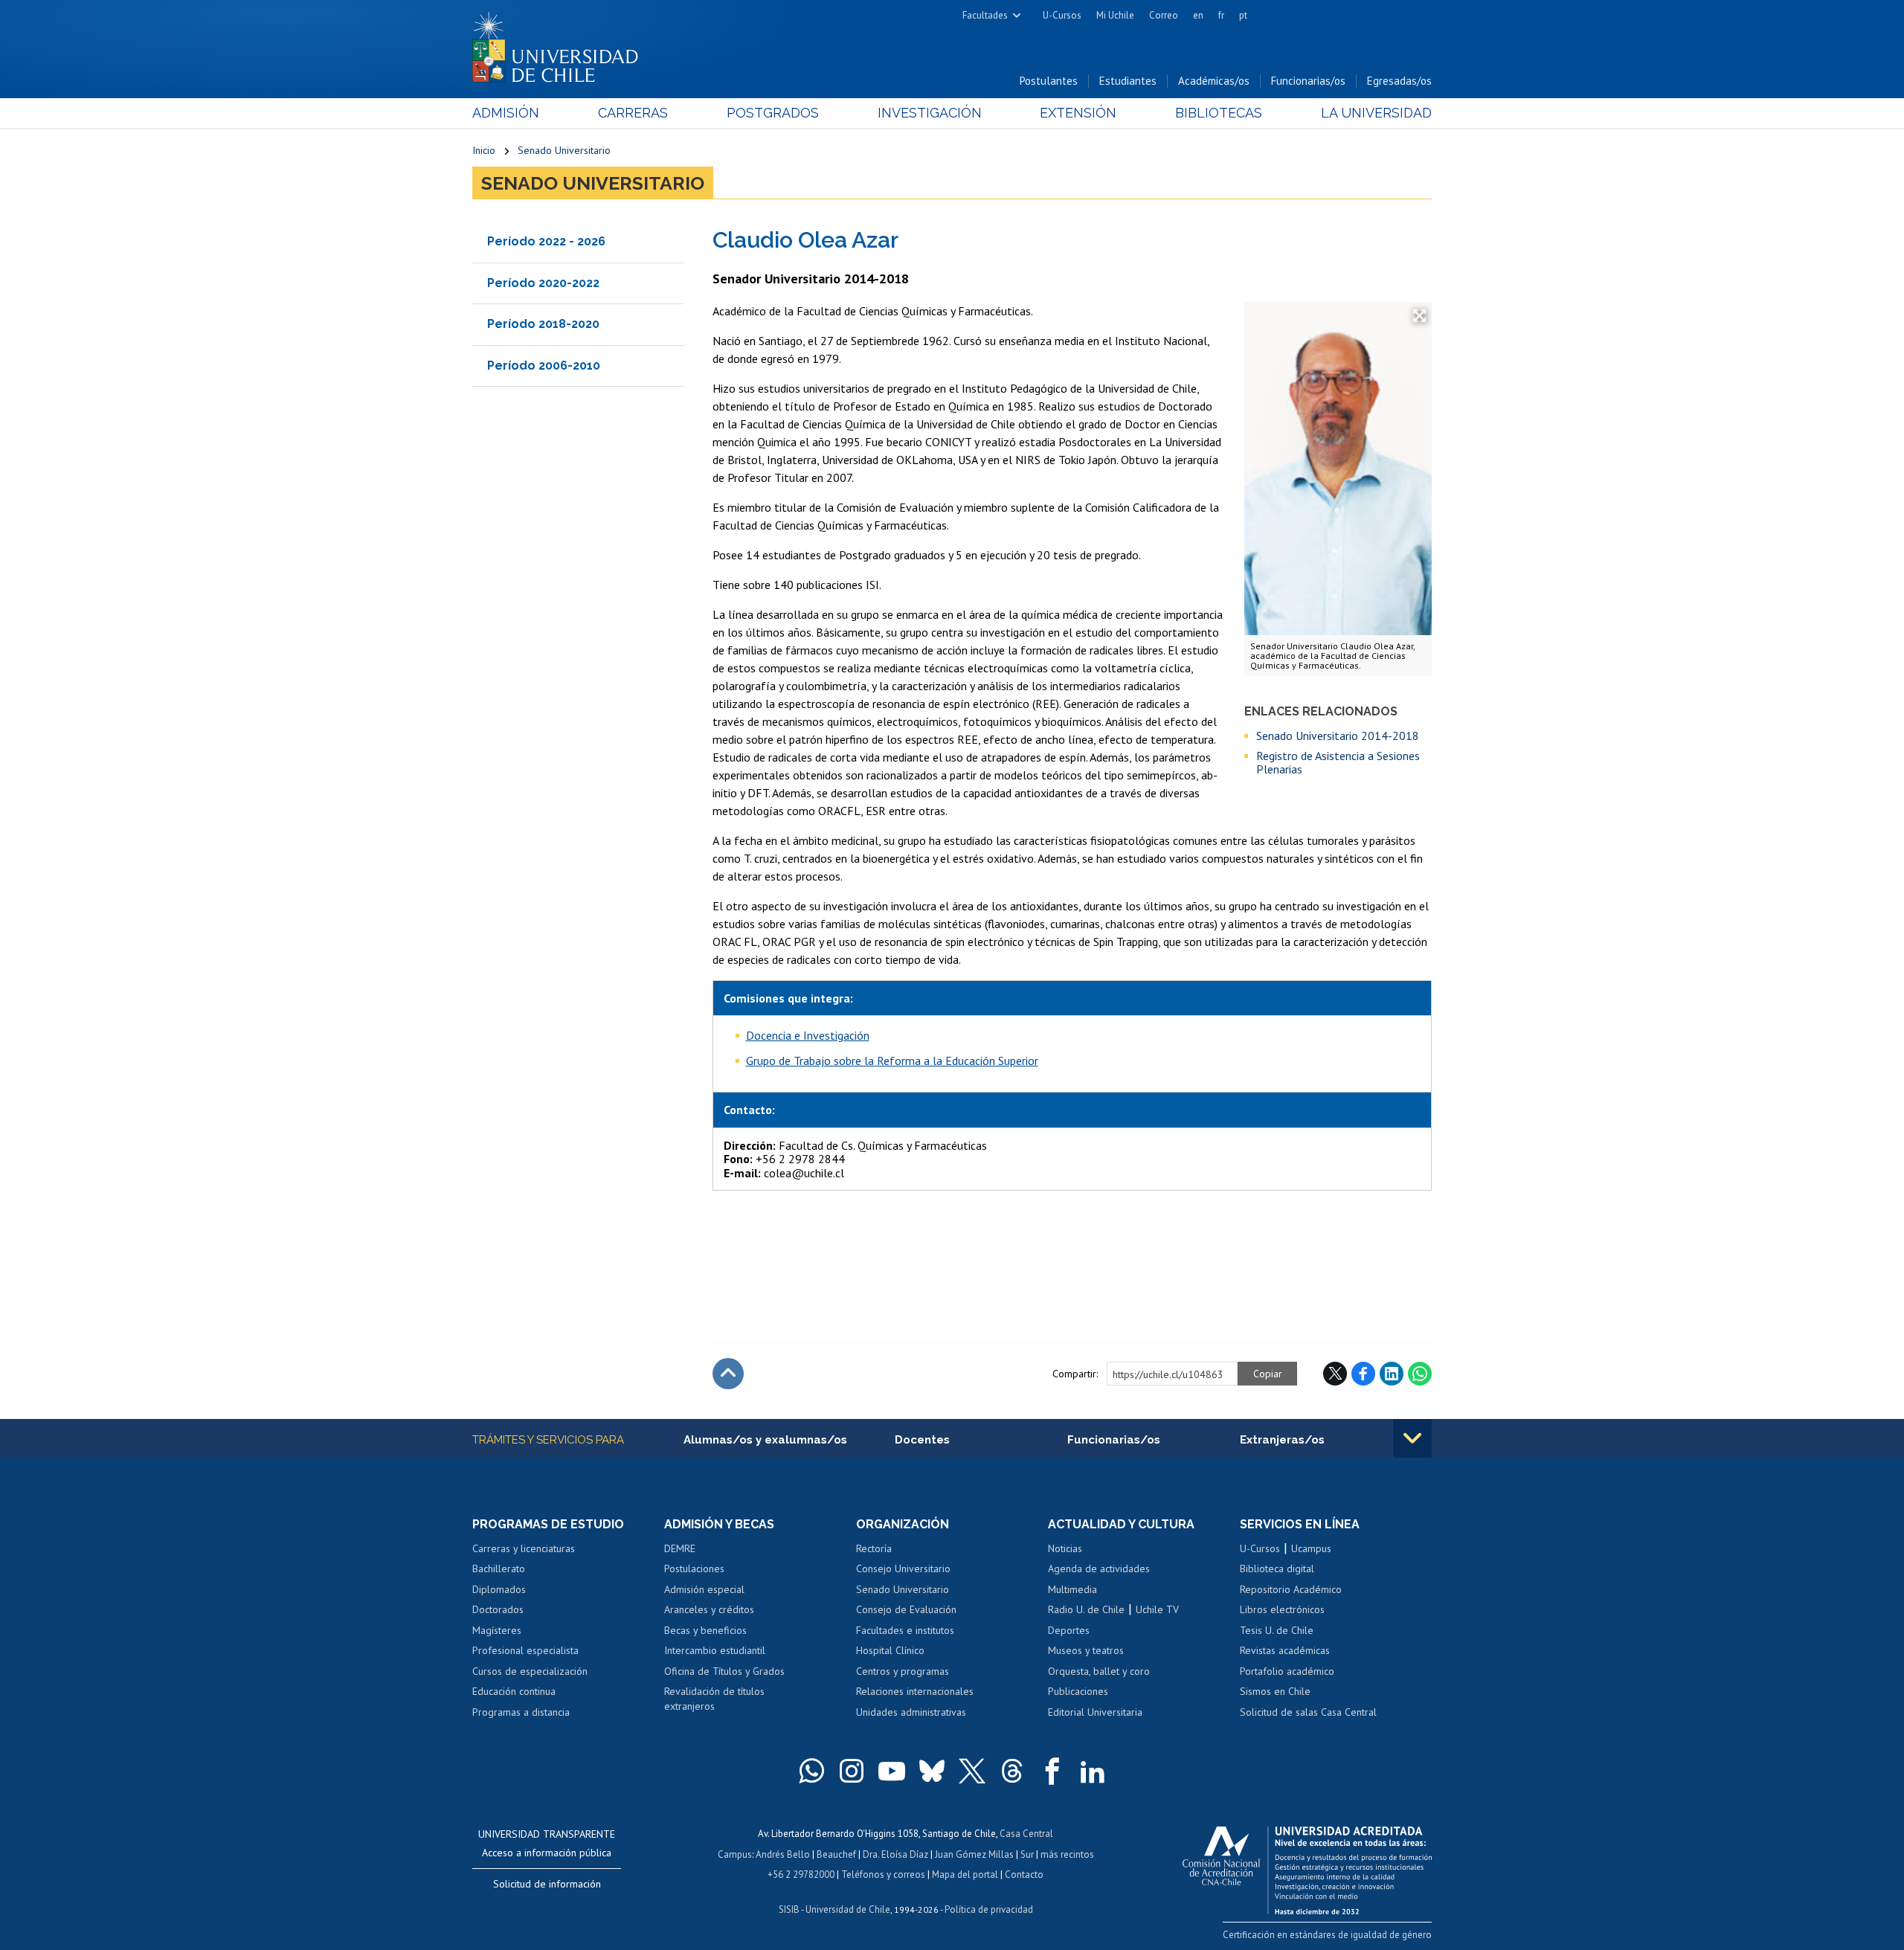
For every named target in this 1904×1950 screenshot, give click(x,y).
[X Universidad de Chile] (972, 1771)
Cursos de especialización (530, 1671)
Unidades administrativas (911, 1712)
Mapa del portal (965, 1875)
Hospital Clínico (890, 1650)
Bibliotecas (1219, 113)
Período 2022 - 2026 (546, 241)
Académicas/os (1214, 81)
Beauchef (836, 1854)
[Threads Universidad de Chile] (1012, 1771)
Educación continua (514, 1691)
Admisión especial (704, 1589)
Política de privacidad (989, 1909)
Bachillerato (499, 1568)
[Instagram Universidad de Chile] (852, 1771)
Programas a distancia (521, 1712)
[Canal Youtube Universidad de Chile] (892, 1771)
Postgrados (773, 113)
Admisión (506, 113)
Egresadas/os (1399, 81)
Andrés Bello (783, 1854)
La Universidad (1376, 113)
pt (1243, 15)
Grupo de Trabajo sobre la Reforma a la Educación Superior (892, 1061)
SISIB (789, 1909)
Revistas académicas (1285, 1650)
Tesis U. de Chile (1277, 1630)
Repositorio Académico (1291, 1589)
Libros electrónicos (1282, 1609)
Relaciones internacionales (915, 1691)
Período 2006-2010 (544, 366)
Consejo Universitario (903, 1568)
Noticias (1065, 1548)
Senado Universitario (564, 150)
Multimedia (1072, 1589)
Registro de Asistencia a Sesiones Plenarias (1338, 763)
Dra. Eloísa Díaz (895, 1854)
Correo (1164, 15)
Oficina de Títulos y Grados (724, 1671)
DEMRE (680, 1548)
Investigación (930, 113)
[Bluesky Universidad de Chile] (932, 1771)
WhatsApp (1420, 1374)
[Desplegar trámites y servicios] (1412, 1438)
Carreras (633, 113)
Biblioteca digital (1277, 1568)
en (1198, 15)
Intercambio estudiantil (715, 1650)
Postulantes (1049, 81)
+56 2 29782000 (801, 1875)
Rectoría (874, 1548)
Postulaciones (694, 1568)
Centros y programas (903, 1671)
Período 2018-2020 (543, 324)
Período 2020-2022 (543, 283)
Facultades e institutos (905, 1630)
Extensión (1078, 113)
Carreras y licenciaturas (524, 1548)
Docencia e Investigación (808, 1035)
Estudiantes (1128, 81)
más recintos (1067, 1854)
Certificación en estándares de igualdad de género (1327, 1935)
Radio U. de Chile (1086, 1609)
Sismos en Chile (1275, 1691)
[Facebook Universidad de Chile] (1052, 1771)
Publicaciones (1078, 1691)
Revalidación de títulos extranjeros (714, 1699)
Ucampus (1311, 1548)
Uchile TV (1157, 1609)
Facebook (1363, 1374)
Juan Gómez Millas (974, 1854)
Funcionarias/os (1308, 81)
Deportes (1069, 1630)
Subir (728, 1374)
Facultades (985, 15)
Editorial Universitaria (1095, 1712)
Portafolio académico (1287, 1671)
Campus (735, 1854)
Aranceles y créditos (709, 1609)
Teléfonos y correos (883, 1875)
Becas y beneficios (705, 1630)
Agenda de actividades (1099, 1568)
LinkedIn (1392, 1374)
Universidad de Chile (848, 1909)
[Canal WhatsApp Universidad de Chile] (811, 1771)
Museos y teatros (1086, 1650)
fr (1221, 15)
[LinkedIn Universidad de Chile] (1093, 1771)
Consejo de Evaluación (906, 1609)
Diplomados (499, 1589)
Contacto (1024, 1875)
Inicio (484, 150)
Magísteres (497, 1630)
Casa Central (1026, 1834)
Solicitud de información (547, 1884)
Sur (1027, 1854)
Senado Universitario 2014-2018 (1338, 736)
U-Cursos (1062, 15)
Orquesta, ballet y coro (1099, 1671)
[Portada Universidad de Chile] (561, 44)
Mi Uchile (1115, 15)
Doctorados (498, 1609)
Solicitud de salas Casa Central (1308, 1712)
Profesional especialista (525, 1650)
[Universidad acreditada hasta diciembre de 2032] (1307, 1867)
